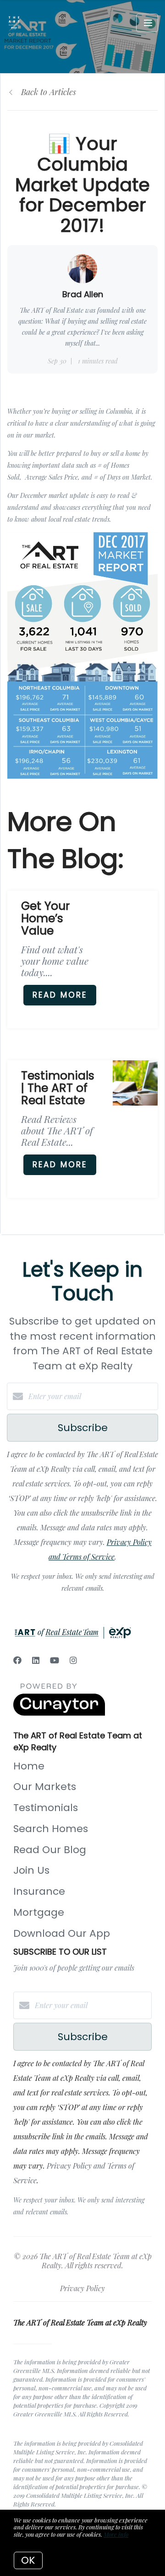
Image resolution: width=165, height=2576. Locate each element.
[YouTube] (55, 1660)
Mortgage (39, 1912)
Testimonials (46, 1808)
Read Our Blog (50, 1850)
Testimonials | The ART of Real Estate (58, 1088)
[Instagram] (73, 1660)
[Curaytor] (59, 1713)
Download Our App (62, 1933)
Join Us (31, 1870)
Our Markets (45, 1787)
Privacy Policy (82, 2288)
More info (116, 2534)
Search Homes (51, 1829)
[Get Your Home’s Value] (135, 913)
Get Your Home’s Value (45, 918)
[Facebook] (17, 1660)
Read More (60, 995)
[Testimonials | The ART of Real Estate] (135, 1083)
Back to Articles (49, 92)
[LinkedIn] (36, 1660)
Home (29, 1766)
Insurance (39, 1891)
